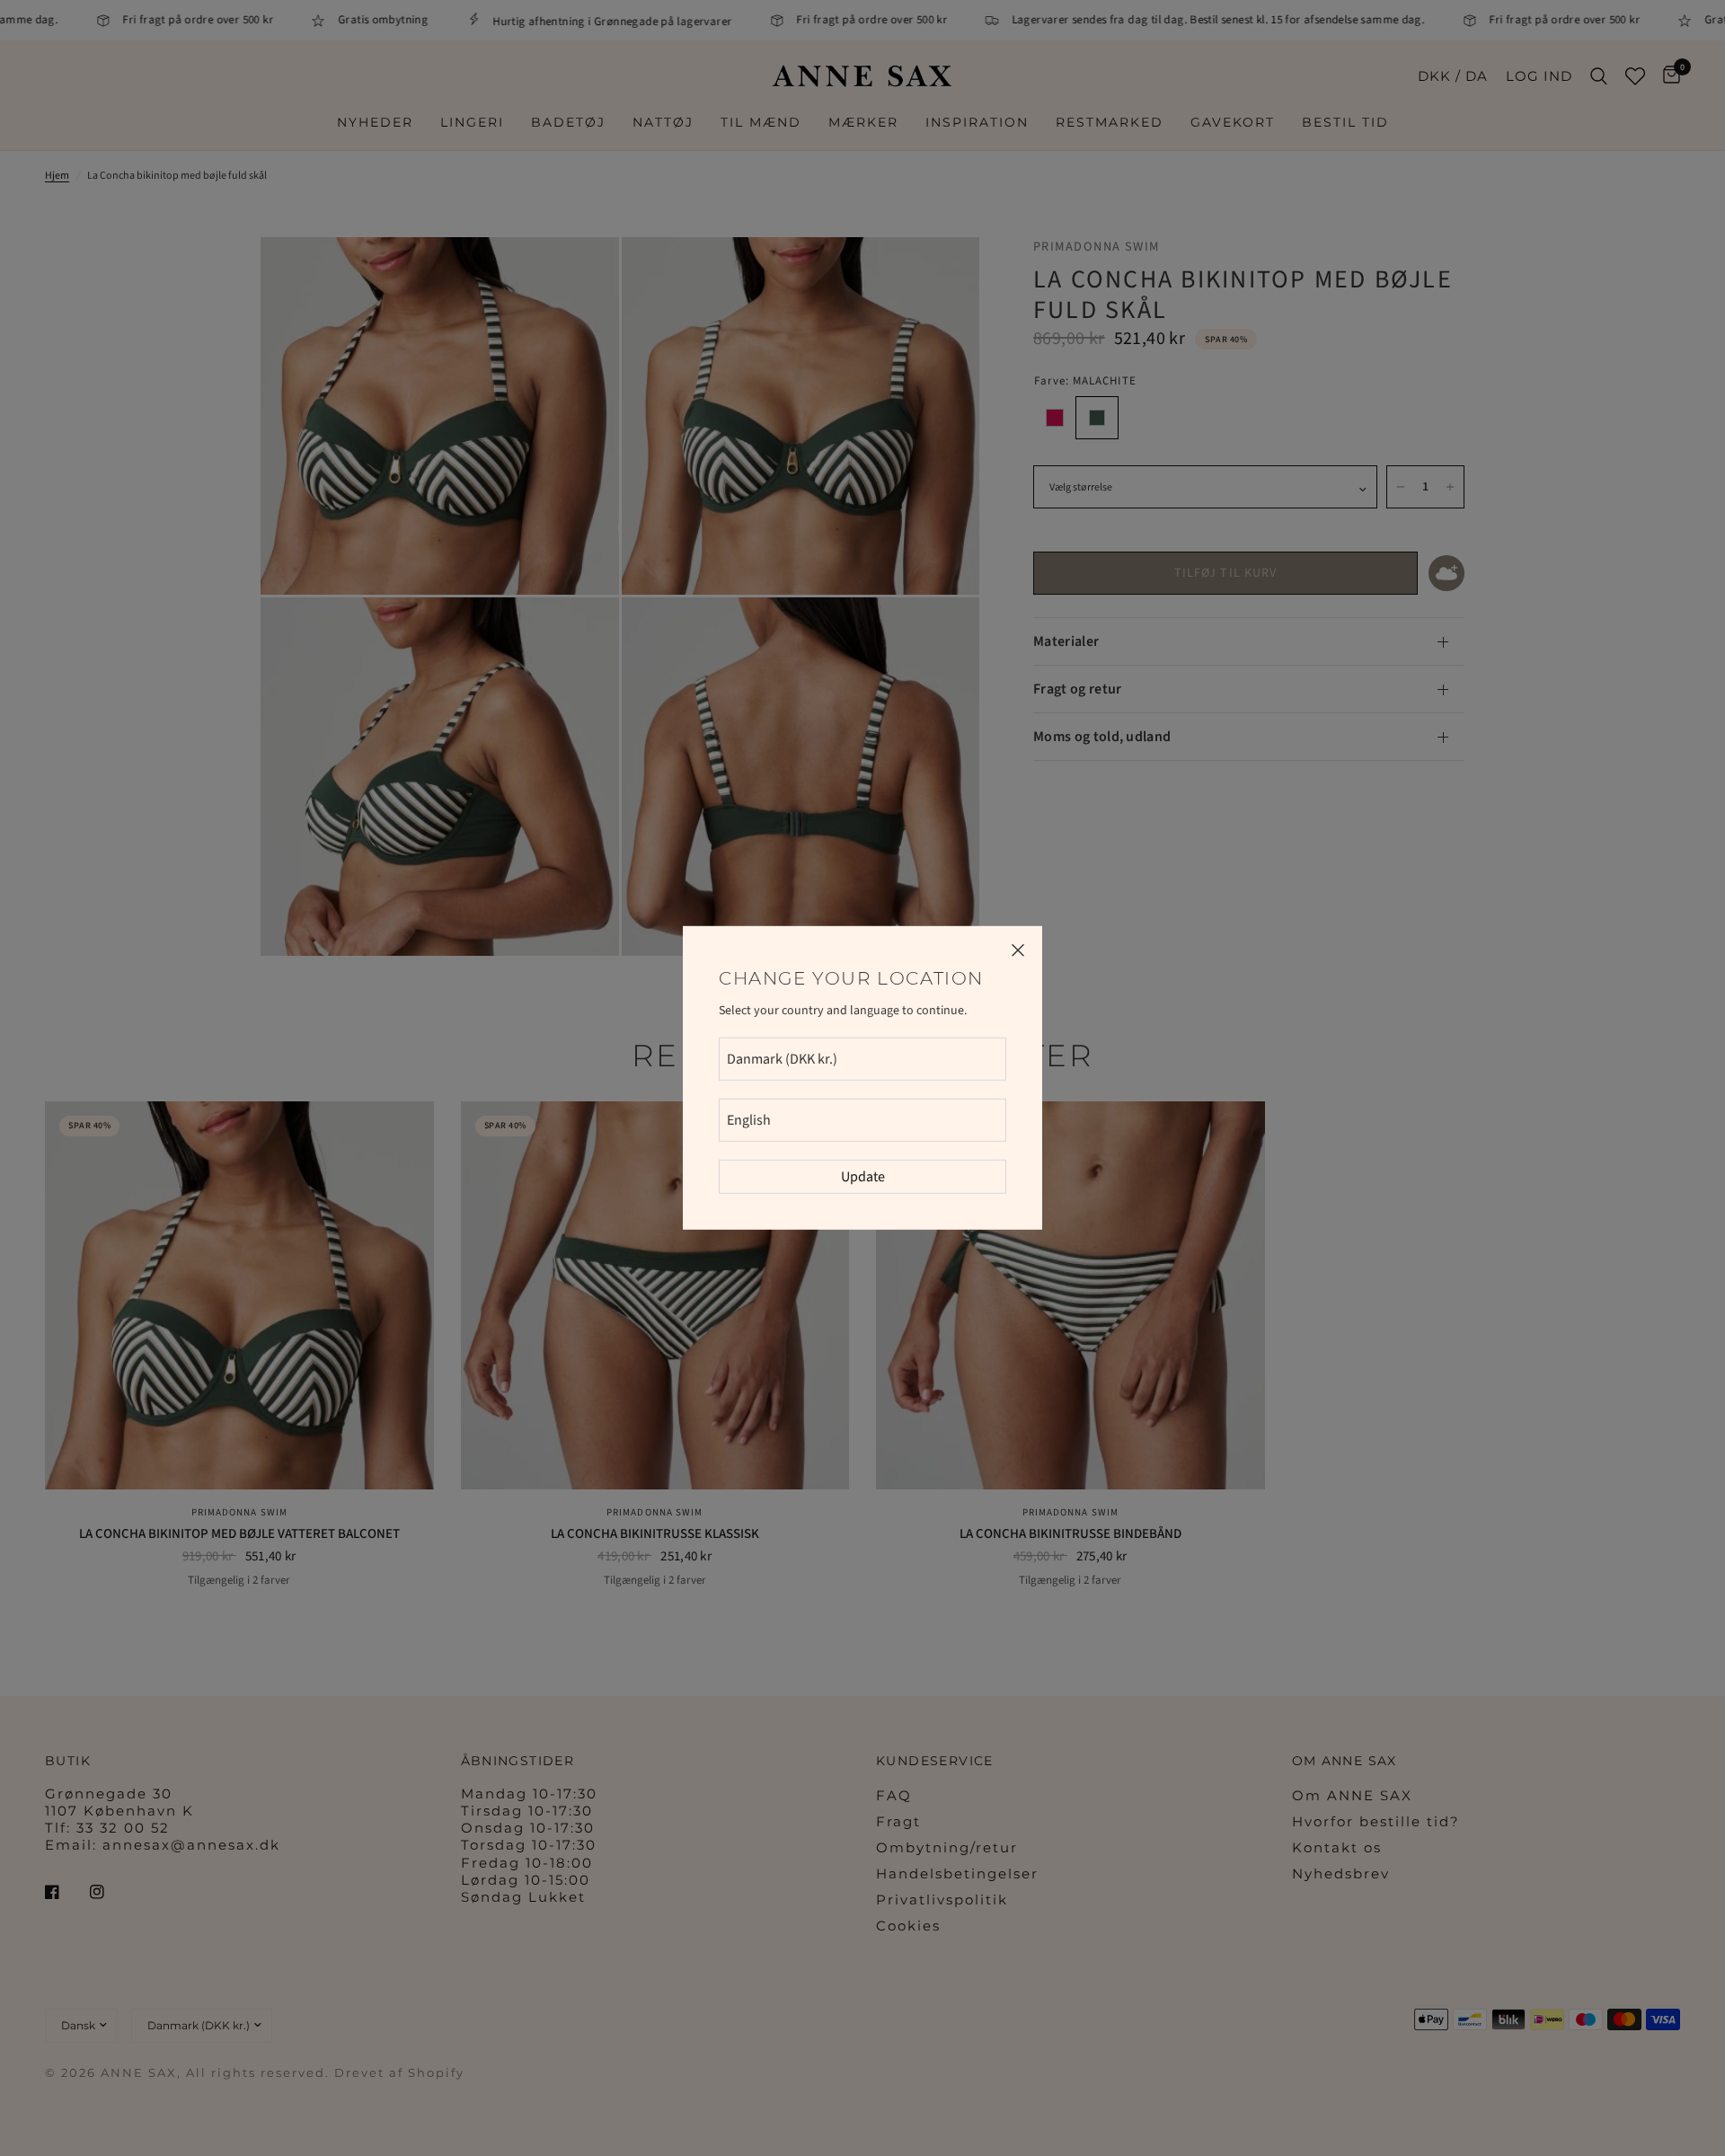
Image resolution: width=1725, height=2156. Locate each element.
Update (863, 1177)
